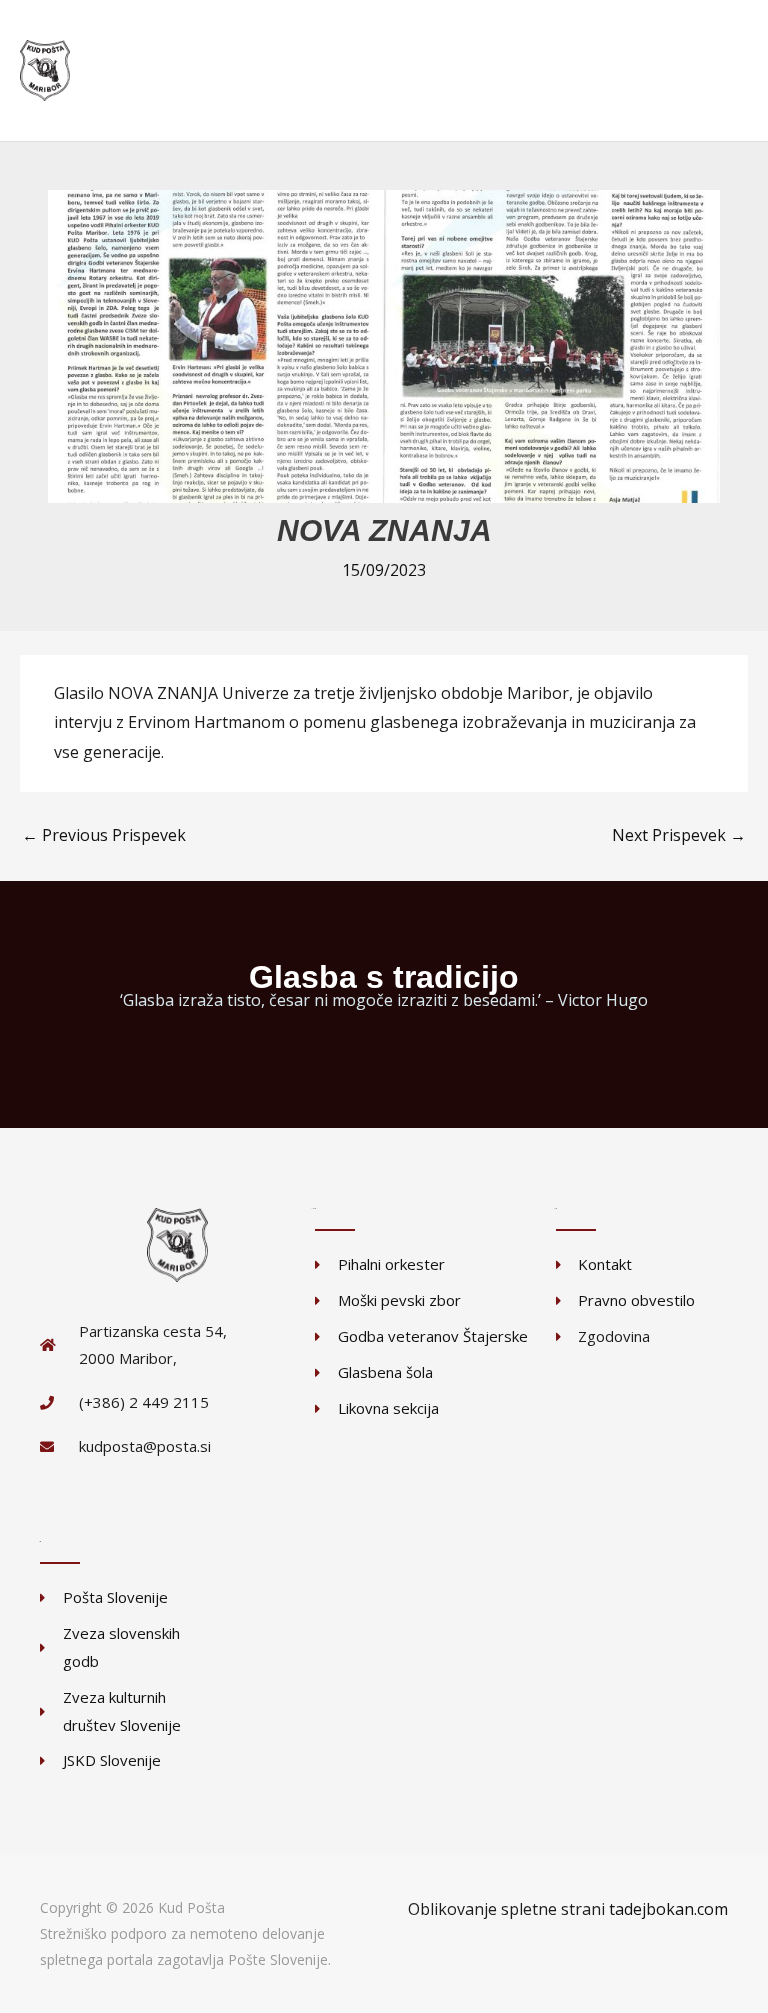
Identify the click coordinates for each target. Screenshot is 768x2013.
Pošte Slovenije (278, 1959)
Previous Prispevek (104, 835)
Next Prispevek (679, 835)
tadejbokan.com (668, 1909)
